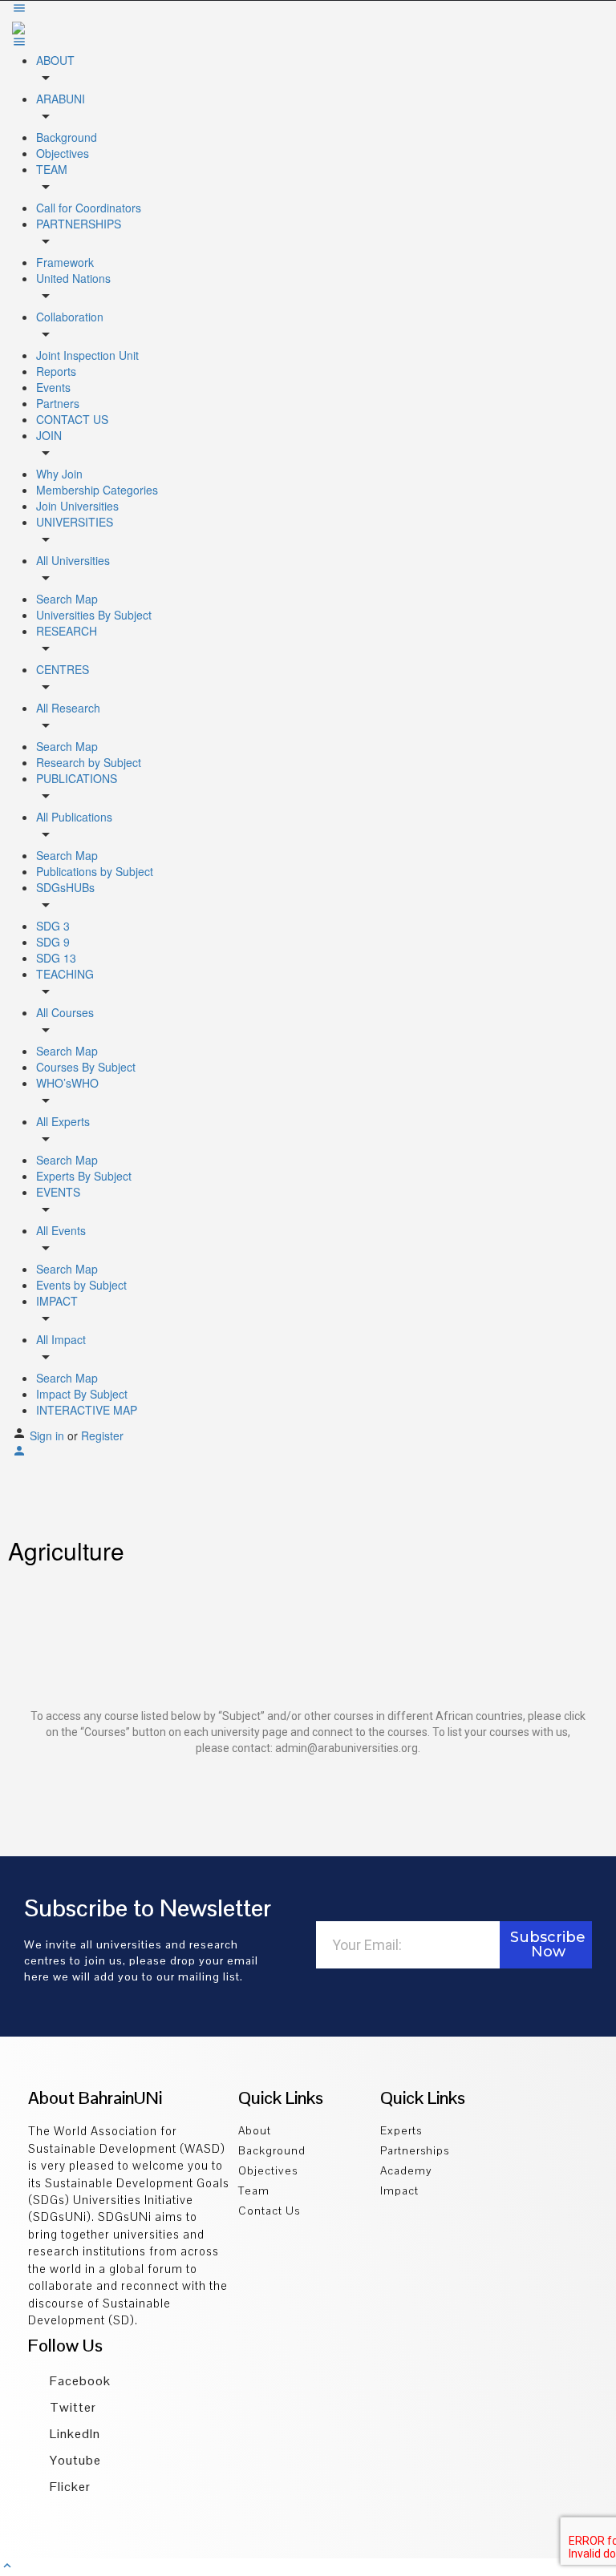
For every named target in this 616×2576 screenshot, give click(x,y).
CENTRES (63, 669)
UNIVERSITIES (75, 522)
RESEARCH (67, 631)
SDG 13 (56, 958)
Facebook (79, 2381)
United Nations (73, 278)
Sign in (49, 1435)
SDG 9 (53, 942)
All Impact (61, 1339)
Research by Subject (89, 762)
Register (102, 1435)
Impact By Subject (82, 1394)
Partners (58, 403)
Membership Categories (97, 490)
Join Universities (77, 506)
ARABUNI (61, 99)
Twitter (71, 2407)
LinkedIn (73, 2434)
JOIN (49, 435)
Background (67, 137)
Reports (56, 371)
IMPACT (57, 1301)
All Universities (73, 560)
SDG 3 (53, 926)
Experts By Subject (84, 1176)
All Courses (65, 1012)
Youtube (74, 2460)
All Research (68, 708)
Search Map (67, 599)
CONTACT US (72, 419)
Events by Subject (81, 1285)
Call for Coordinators (89, 208)
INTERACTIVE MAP (87, 1410)
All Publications (74, 817)
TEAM (52, 169)
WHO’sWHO (67, 1083)
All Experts (63, 1121)
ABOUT (55, 60)
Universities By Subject (94, 615)
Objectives (63, 153)
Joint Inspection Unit (87, 355)
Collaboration (70, 317)
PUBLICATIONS (77, 778)
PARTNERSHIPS (79, 224)
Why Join (59, 474)
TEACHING (65, 974)
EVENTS (58, 1192)
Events (53, 387)
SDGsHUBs (65, 887)
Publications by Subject (95, 871)
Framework (65, 262)
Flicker (69, 2487)
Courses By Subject (86, 1067)
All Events (61, 1230)
